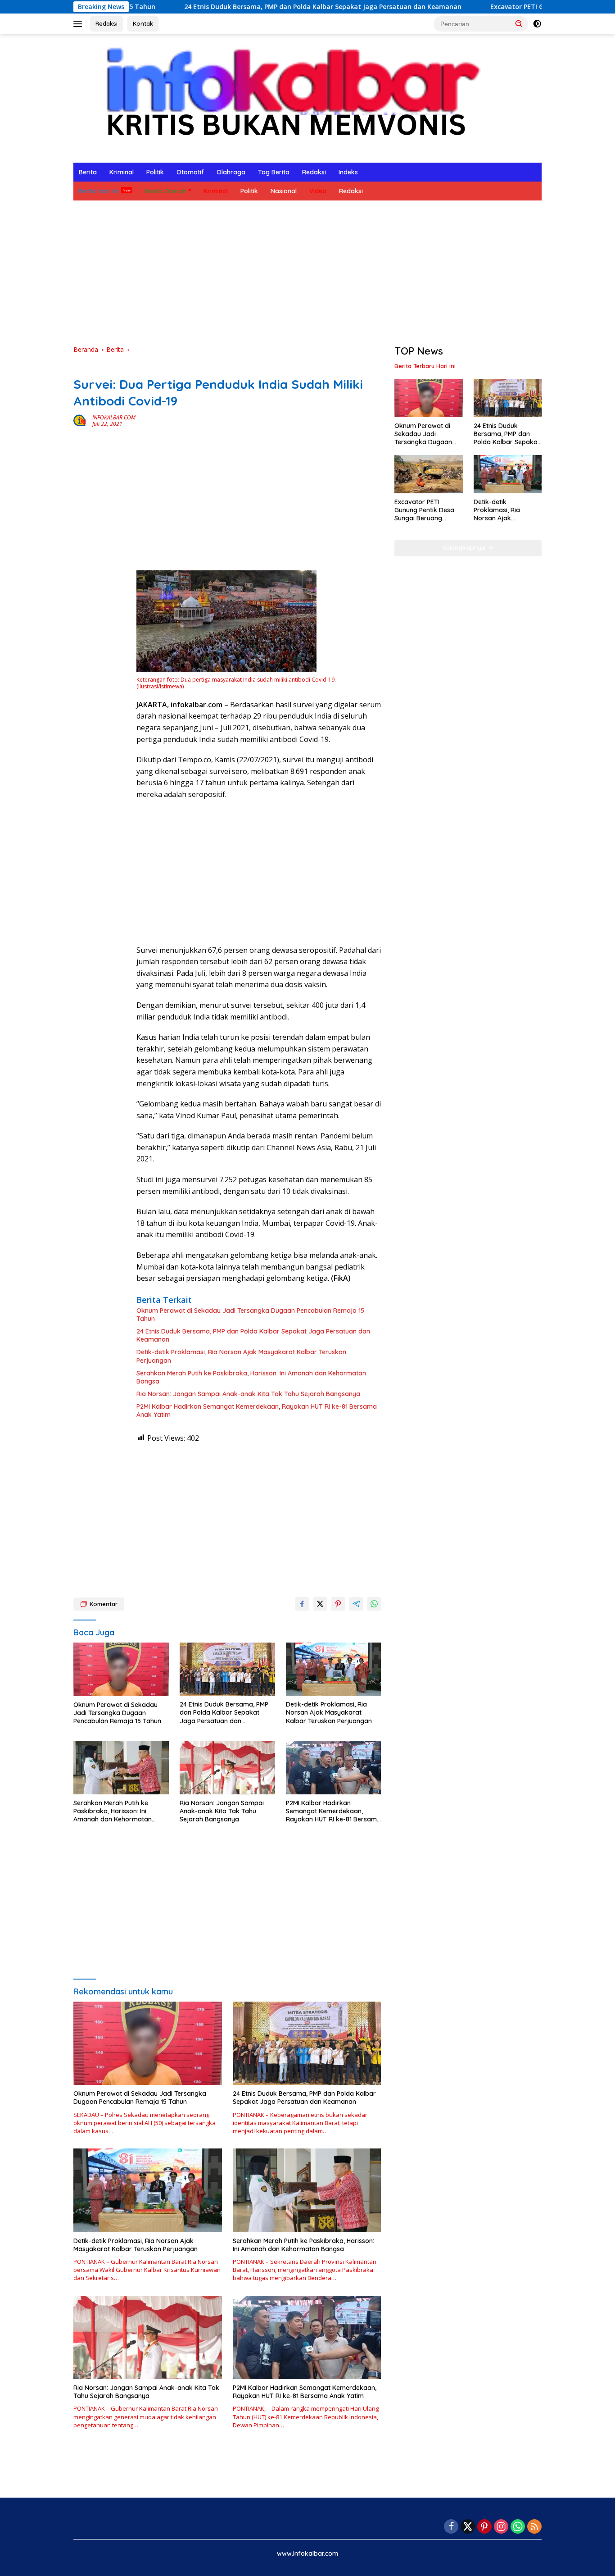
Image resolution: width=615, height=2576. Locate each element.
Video (318, 191)
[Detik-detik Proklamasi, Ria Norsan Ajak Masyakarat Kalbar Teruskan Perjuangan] (334, 1669)
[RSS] (534, 2527)
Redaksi (106, 23)
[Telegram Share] (356, 1604)
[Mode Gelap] (537, 24)
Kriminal (122, 172)
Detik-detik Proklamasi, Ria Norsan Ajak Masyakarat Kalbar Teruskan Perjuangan (241, 1356)
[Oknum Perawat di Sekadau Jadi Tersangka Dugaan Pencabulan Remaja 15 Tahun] (121, 1669)
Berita (88, 172)
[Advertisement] (307, 273)
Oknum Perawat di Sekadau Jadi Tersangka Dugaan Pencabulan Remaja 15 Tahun (250, 1315)
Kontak (143, 23)
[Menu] (79, 24)
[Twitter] (468, 2527)
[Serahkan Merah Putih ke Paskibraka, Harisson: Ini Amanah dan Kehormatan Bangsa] (121, 1768)
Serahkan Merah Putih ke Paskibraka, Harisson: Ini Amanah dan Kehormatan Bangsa (251, 1377)
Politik (155, 172)
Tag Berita (274, 172)
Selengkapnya (465, 548)
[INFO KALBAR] (285, 98)
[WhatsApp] (518, 2527)
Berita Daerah (166, 191)
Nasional (284, 191)
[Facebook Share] (302, 1604)
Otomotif (190, 172)
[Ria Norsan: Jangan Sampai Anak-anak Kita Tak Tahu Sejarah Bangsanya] (227, 1768)
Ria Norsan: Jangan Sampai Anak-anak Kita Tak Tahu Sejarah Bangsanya (248, 1394)
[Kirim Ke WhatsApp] (374, 1604)
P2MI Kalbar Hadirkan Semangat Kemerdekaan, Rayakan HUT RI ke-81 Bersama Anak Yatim (257, 1411)
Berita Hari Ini (99, 191)
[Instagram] (501, 2527)
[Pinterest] (484, 2527)
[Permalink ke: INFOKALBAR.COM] (81, 420)
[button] (519, 23)
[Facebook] (451, 2527)
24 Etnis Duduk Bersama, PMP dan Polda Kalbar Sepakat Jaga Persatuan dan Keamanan (234, 7)
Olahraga (231, 172)
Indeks (348, 172)
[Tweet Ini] (320, 1604)
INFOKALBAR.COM (114, 417)
